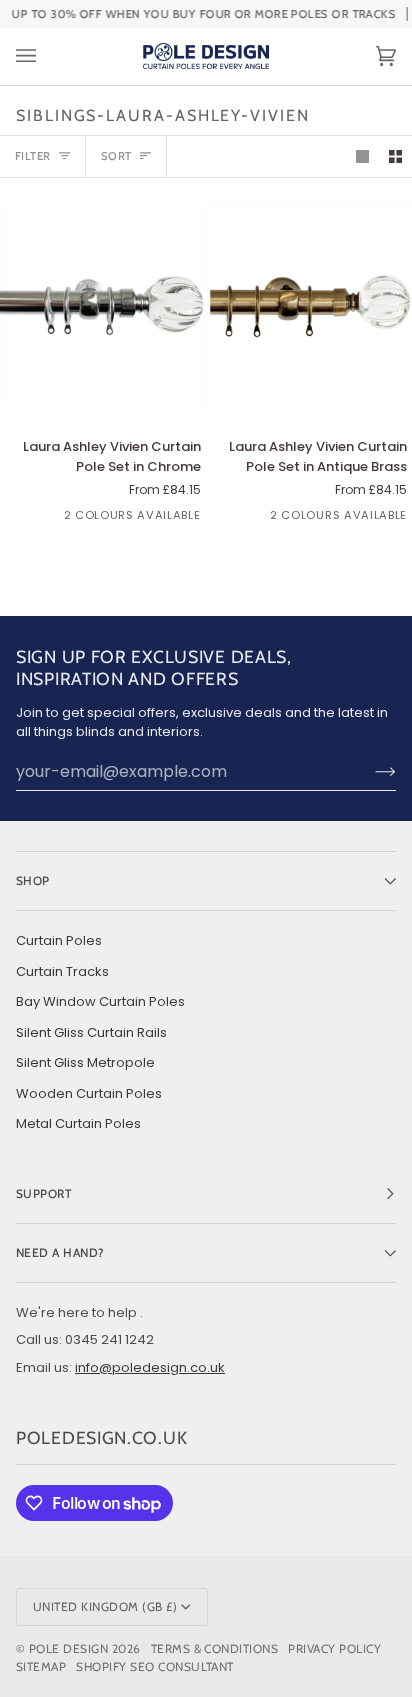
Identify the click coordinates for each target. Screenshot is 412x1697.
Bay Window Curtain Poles (100, 1001)
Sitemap (41, 1666)
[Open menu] (46, 56)
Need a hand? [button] (60, 1252)
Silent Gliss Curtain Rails (91, 1032)
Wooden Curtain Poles (89, 1093)
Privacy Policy (334, 1648)
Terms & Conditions (215, 1648)
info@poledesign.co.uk (150, 1367)
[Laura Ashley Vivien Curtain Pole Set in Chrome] (103, 307)
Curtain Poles (59, 940)
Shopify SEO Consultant (155, 1666)
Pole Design (68, 1648)
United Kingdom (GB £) (105, 1606)
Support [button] (44, 1193)
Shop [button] (33, 880)
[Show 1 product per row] (362, 156)
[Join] (369, 772)
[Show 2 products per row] (395, 156)
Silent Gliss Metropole (85, 1062)
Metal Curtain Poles (78, 1123)
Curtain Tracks (62, 971)
